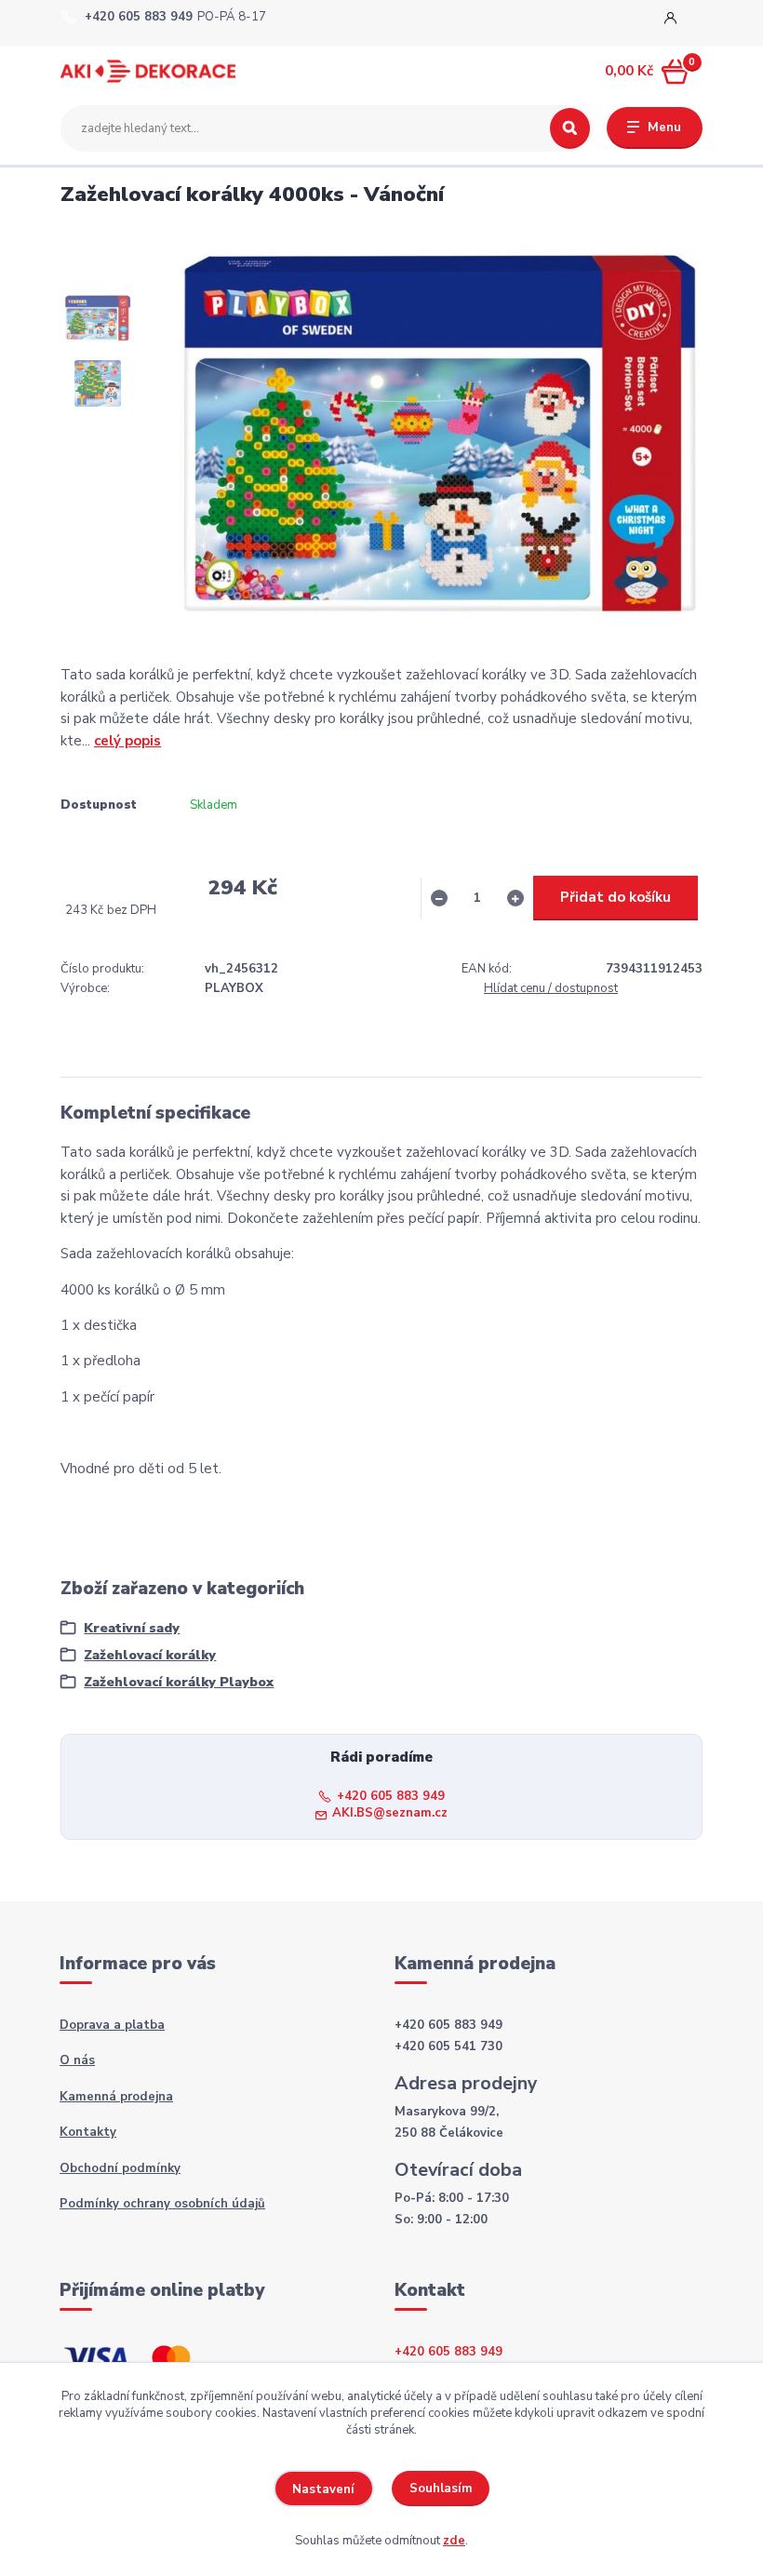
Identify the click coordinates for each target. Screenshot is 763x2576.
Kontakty (88, 2132)
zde (454, 2541)
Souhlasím (441, 2489)
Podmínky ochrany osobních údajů (162, 2204)
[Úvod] (148, 71)
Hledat (570, 128)
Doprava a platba (112, 2025)
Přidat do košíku (616, 897)
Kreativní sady (132, 1628)
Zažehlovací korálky (150, 1655)
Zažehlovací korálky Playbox (179, 1682)
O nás (77, 2060)
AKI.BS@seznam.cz (390, 1813)
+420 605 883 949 (139, 17)
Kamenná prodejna (116, 2097)
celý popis (127, 741)
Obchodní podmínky (120, 2168)
